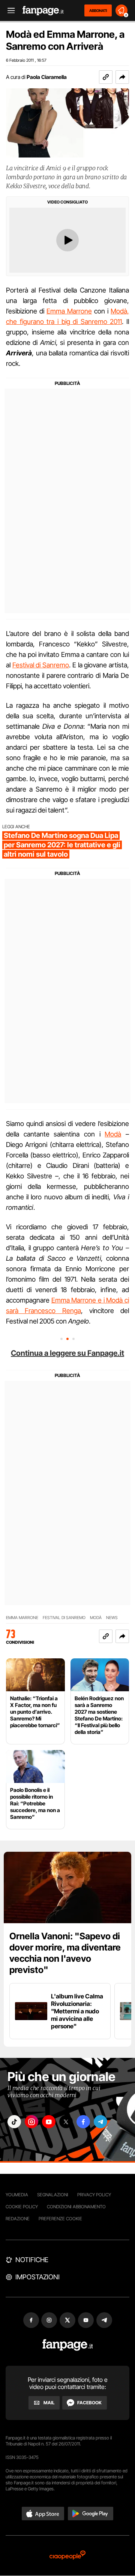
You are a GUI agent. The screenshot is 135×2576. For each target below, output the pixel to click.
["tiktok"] (14, 2122)
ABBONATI (98, 10)
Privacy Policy (94, 2195)
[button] (122, 77)
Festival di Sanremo (41, 665)
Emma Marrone (69, 311)
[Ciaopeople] (67, 2556)
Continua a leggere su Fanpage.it (67, 1353)
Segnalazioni (53, 2195)
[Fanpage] (68, 2345)
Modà (113, 1134)
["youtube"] (49, 2122)
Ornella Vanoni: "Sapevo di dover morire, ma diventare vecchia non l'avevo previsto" (65, 1953)
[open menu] (9, 11)
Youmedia (17, 2195)
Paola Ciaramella (47, 77)
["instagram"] (31, 2122)
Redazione (18, 2219)
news (112, 1618)
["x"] (66, 2122)
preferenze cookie (60, 2219)
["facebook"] (83, 2122)
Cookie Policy (22, 2207)
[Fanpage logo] (43, 11)
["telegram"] (100, 2122)
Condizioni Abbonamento (76, 2207)
